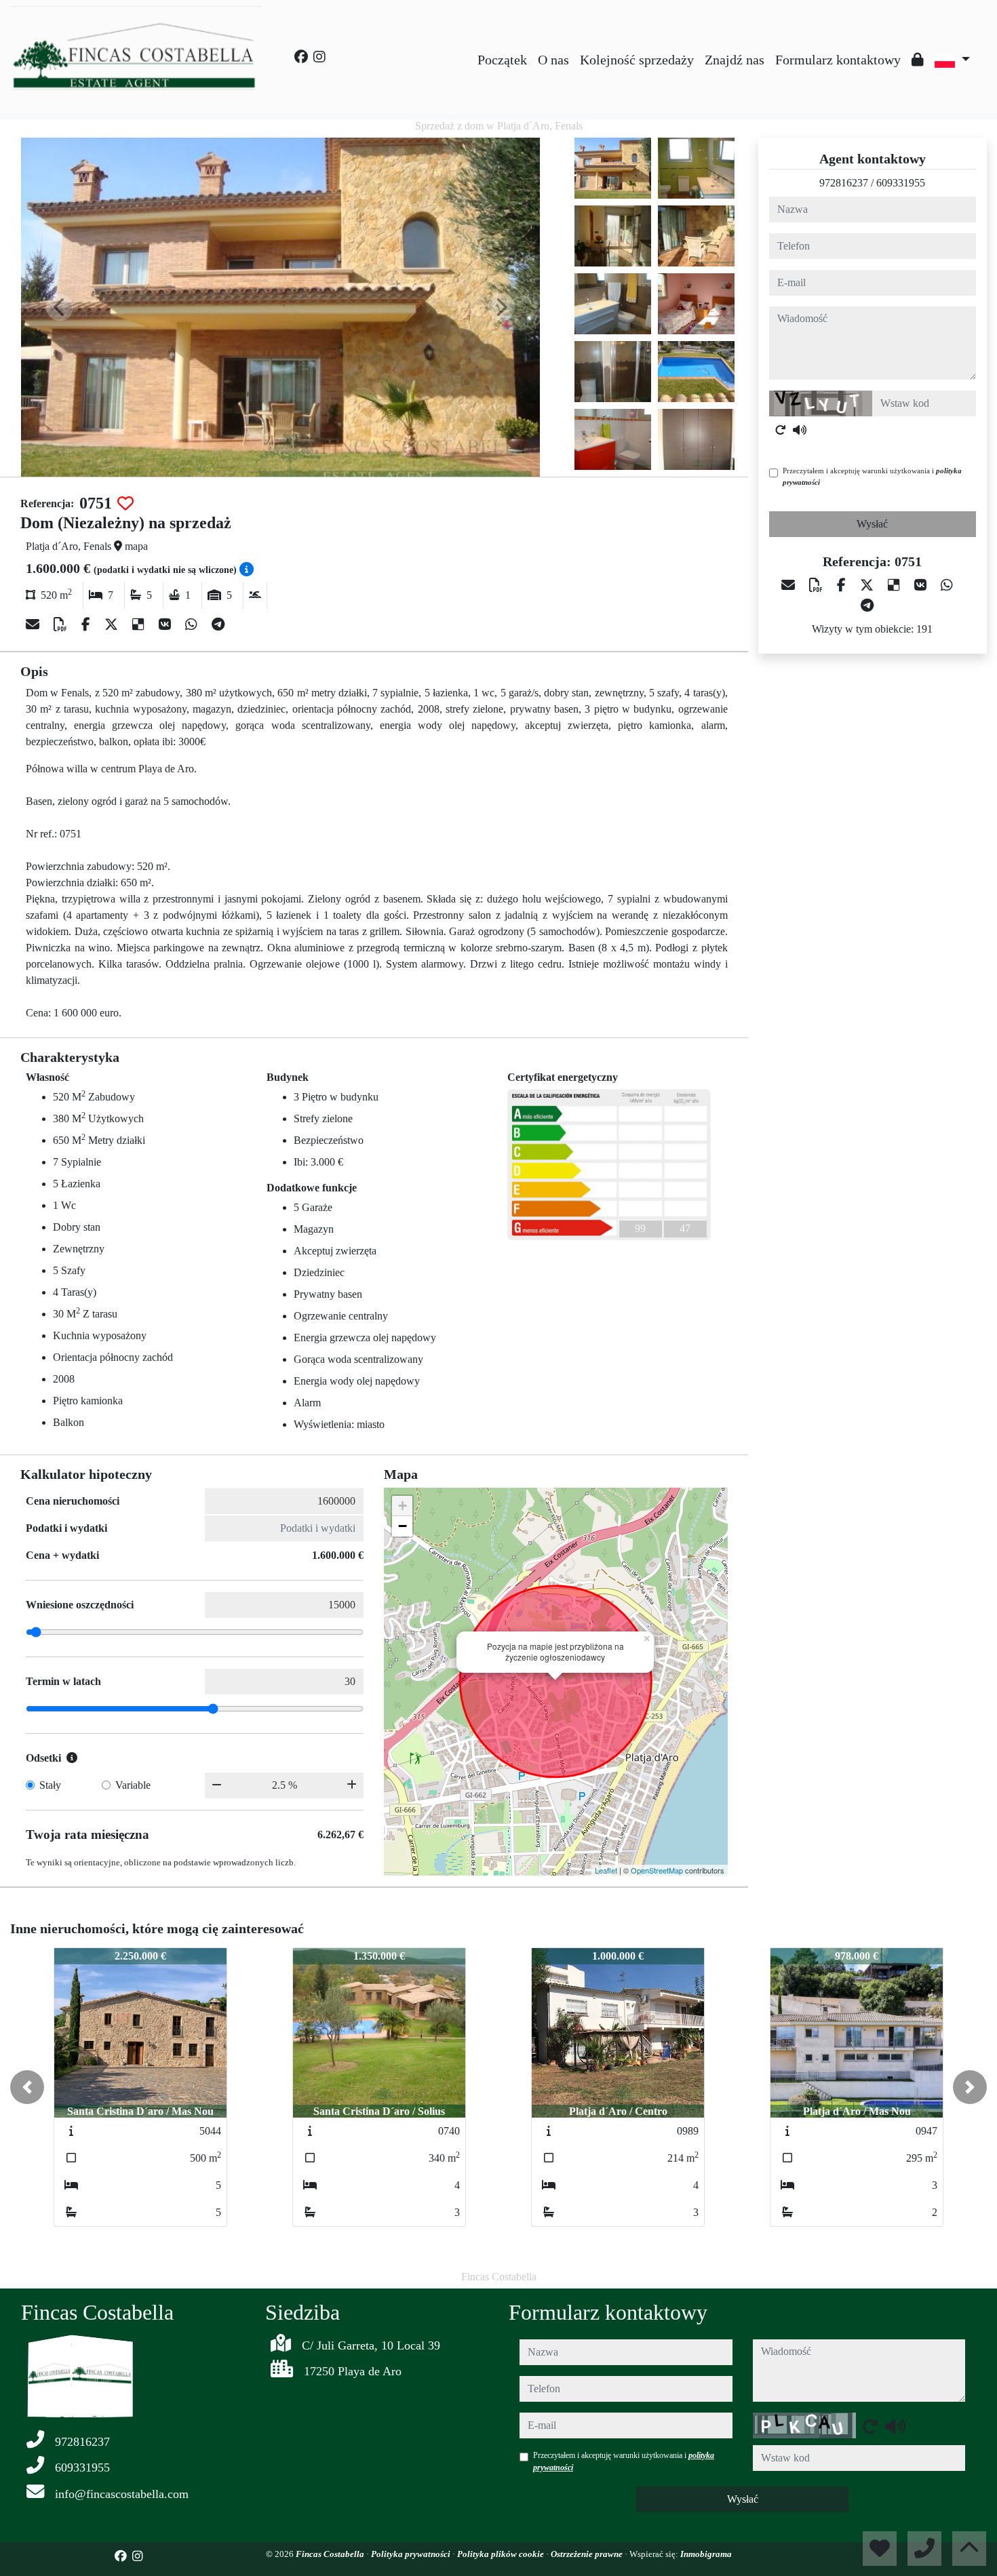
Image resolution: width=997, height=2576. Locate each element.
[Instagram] (319, 57)
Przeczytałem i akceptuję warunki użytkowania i (872, 476)
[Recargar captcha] (781, 430)
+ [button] (403, 1506)
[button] (27, 2087)
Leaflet (606, 1870)
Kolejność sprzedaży (637, 60)
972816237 (844, 183)
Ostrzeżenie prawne (588, 2554)
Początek (502, 60)
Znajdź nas (735, 60)
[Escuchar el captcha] (800, 430)
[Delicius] (140, 625)
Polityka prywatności (412, 2554)
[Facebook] (301, 57)
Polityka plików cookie (502, 2554)
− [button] (403, 1526)
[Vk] (167, 625)
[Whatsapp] (193, 625)
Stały (50, 1785)
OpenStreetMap (657, 1870)
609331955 (901, 183)
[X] (113, 625)
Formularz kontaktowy (838, 60)
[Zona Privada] (918, 60)
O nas (553, 60)
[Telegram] (218, 625)
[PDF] (62, 625)
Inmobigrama (706, 2554)
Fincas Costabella (331, 2554)
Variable (133, 1785)
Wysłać (872, 524)
